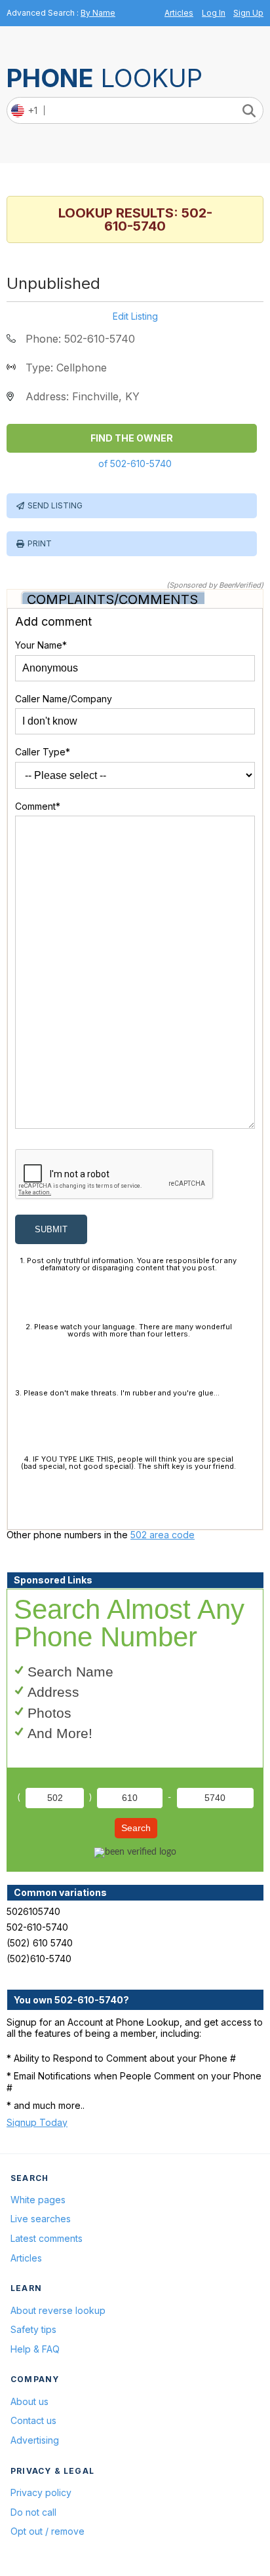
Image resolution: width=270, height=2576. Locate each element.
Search (136, 1828)
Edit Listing (135, 316)
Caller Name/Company (64, 699)
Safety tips (33, 2329)
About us (29, 2401)
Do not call (33, 2512)
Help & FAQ (35, 2349)
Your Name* (41, 645)
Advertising (35, 2440)
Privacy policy (41, 2492)
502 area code (163, 1535)
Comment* (38, 806)
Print (40, 543)
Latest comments (47, 2238)
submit (51, 1229)
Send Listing (55, 505)
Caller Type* (43, 752)
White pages (38, 2200)
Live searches (41, 2219)
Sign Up (248, 13)
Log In (214, 13)
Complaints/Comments (112, 599)
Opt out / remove (48, 2531)
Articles (179, 13)
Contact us (33, 2420)
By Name (98, 13)
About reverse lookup (58, 2310)
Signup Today (37, 2122)
